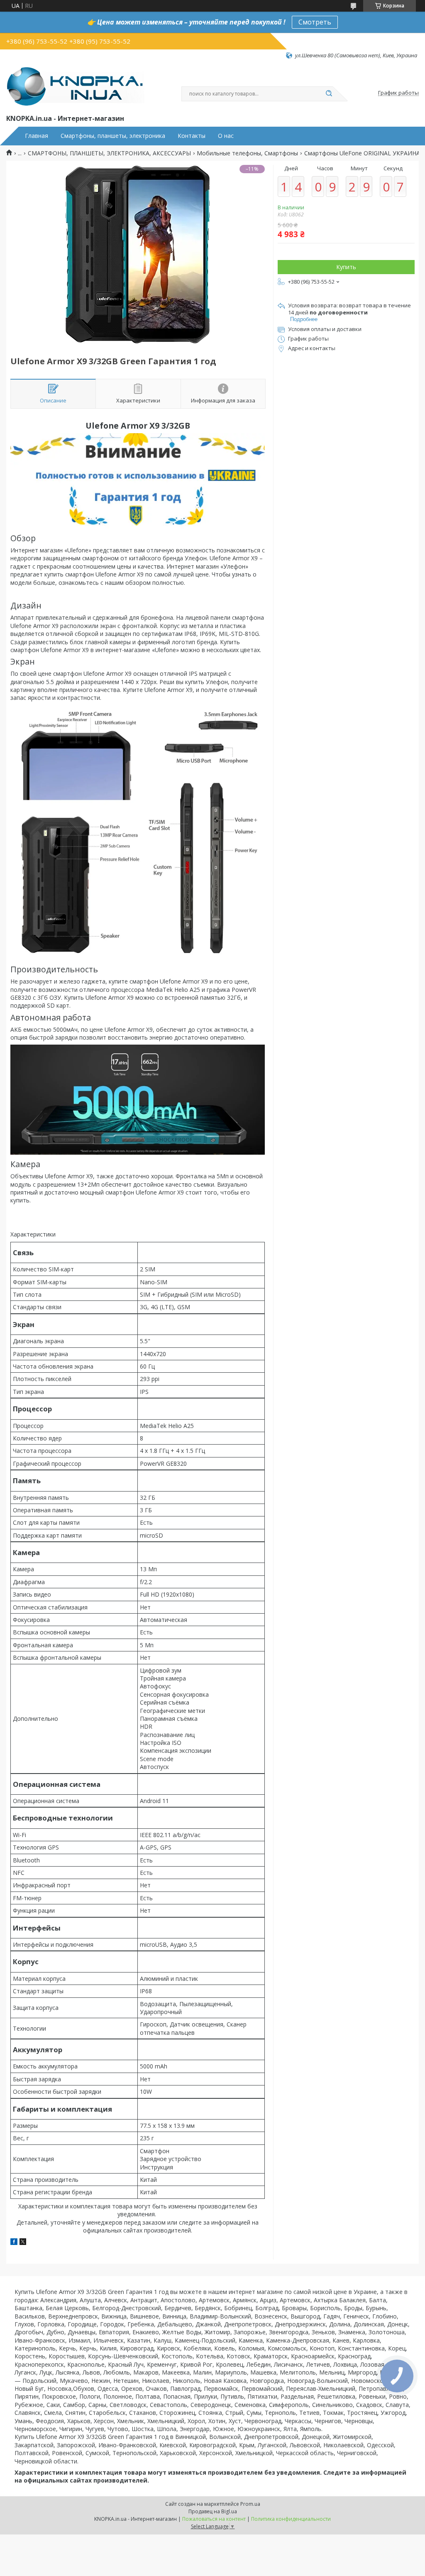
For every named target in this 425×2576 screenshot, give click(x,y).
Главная (37, 136)
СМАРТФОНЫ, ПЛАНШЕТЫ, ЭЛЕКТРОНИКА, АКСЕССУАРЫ (109, 153)
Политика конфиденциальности (291, 2519)
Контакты (192, 136)
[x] (23, 2243)
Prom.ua (250, 2504)
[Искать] (329, 94)
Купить (346, 267)
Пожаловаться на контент (214, 2519)
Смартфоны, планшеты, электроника (113, 136)
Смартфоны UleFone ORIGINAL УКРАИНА (362, 153)
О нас (226, 136)
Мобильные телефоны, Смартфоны (247, 153)
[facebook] (14, 2243)
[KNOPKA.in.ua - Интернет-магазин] (75, 86)
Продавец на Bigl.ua (213, 2511)
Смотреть (315, 22)
